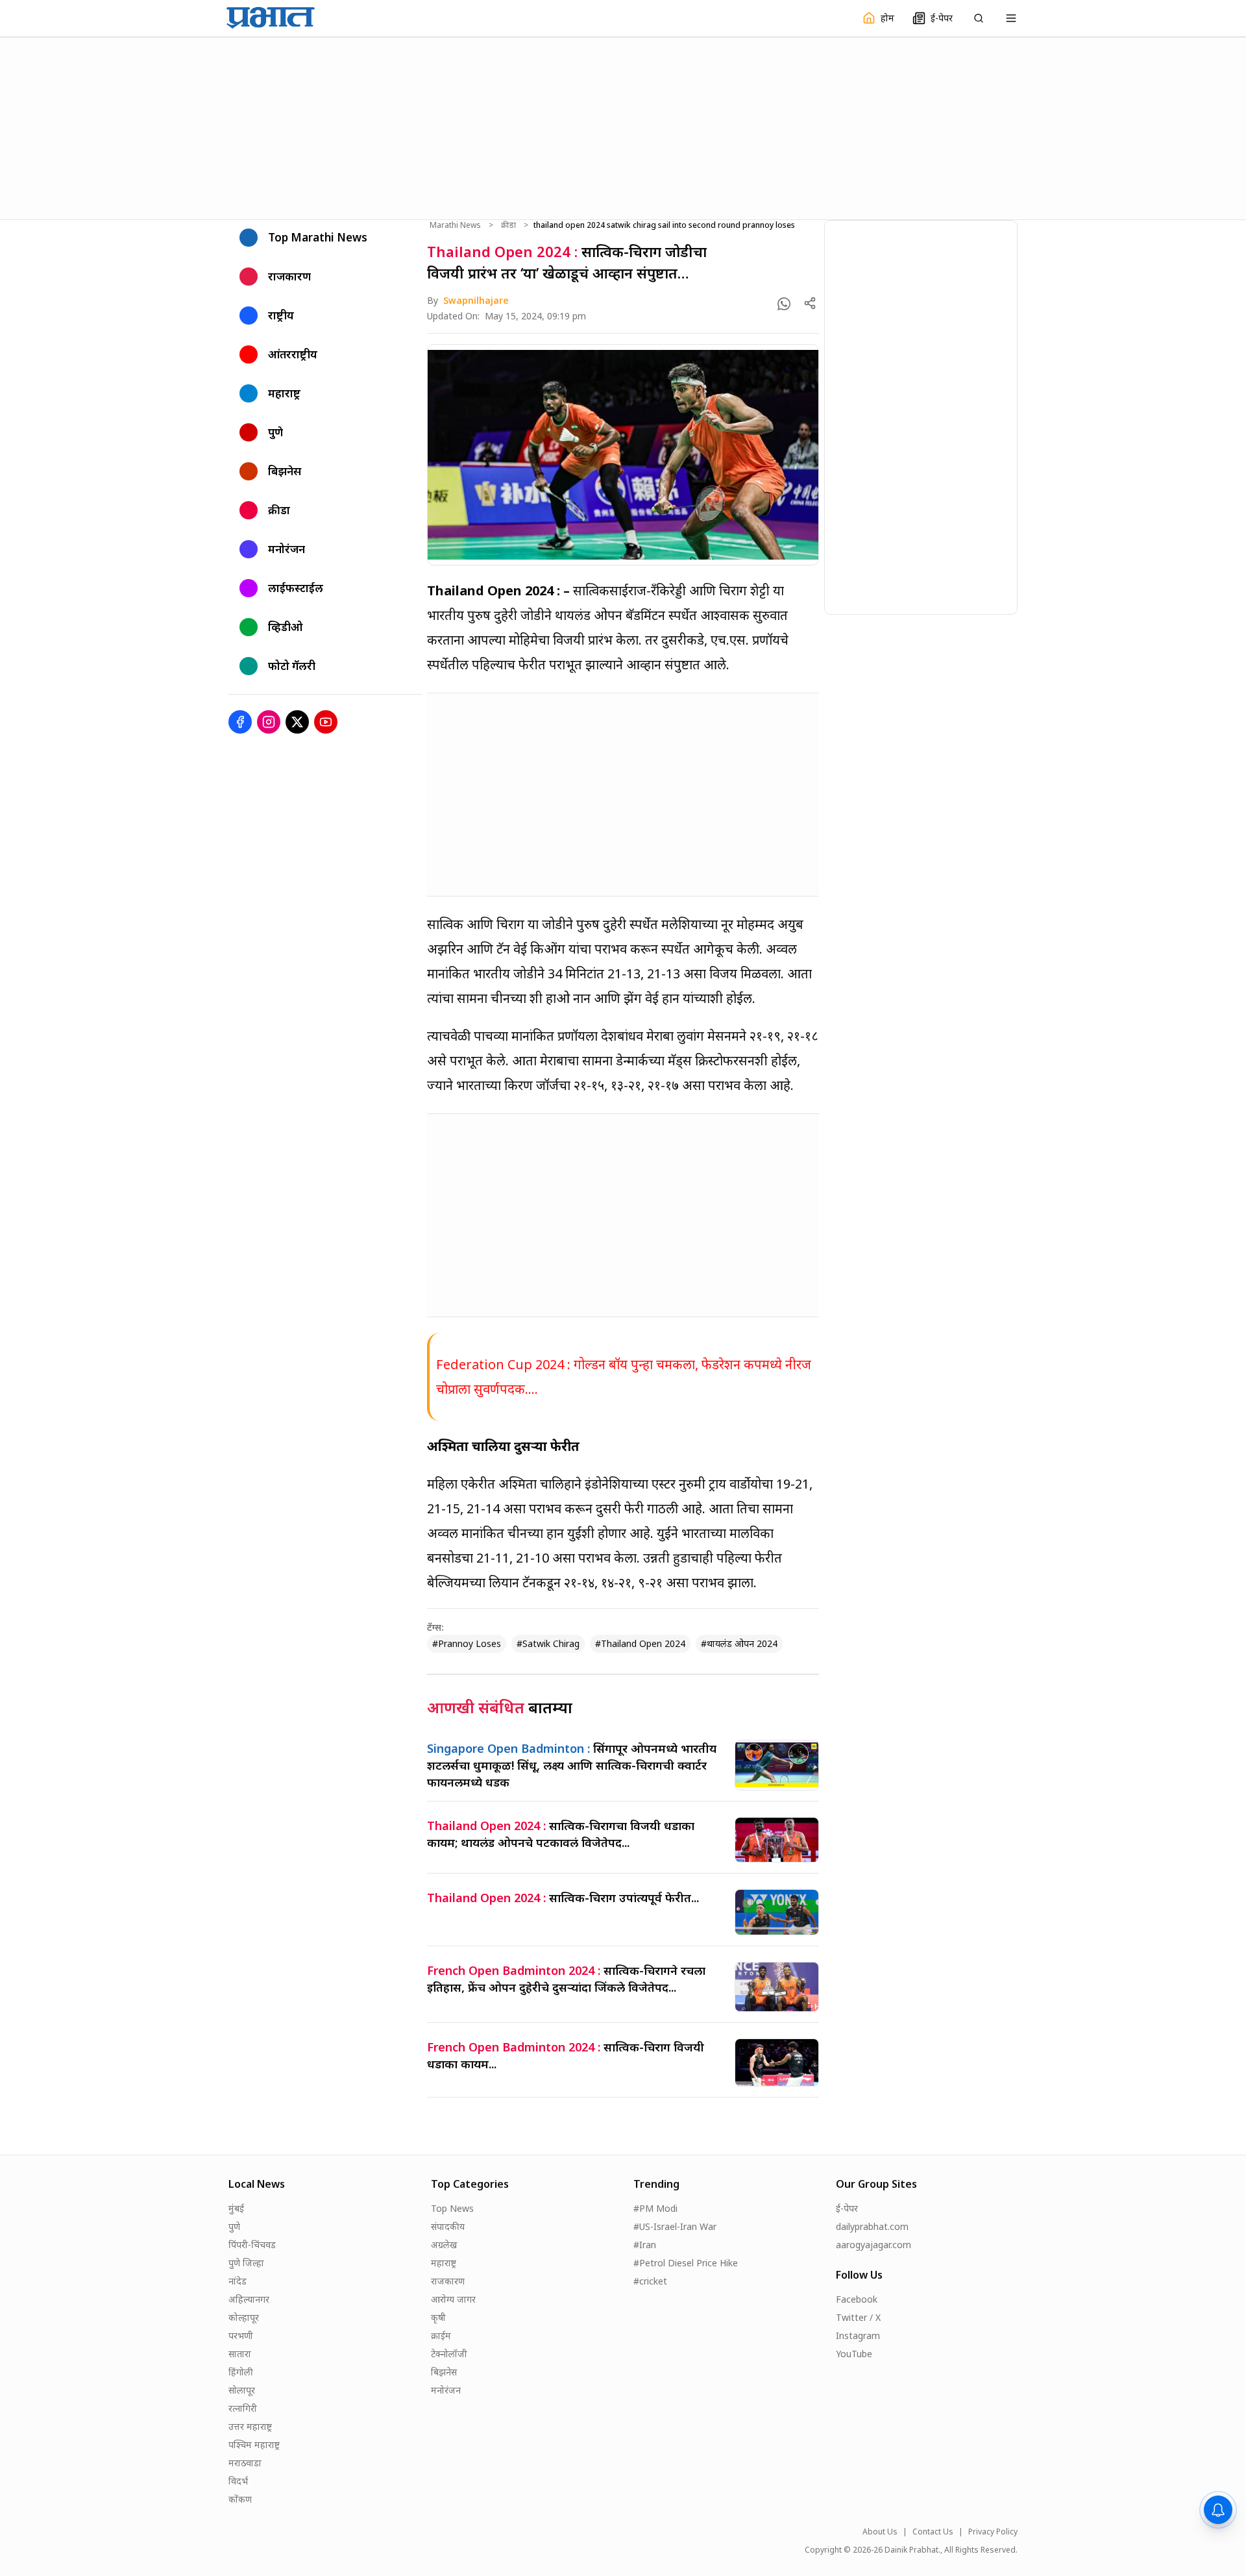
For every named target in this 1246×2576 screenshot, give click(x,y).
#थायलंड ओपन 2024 (739, 1643)
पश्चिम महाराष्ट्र (254, 2445)
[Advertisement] (623, 127)
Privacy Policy (993, 2532)
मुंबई (236, 2208)
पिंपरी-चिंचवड (252, 2245)
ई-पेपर (847, 2208)
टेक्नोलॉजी (449, 2354)
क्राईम (441, 2335)
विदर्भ (238, 2481)
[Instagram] (269, 722)
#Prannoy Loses (467, 1643)
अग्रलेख (444, 2245)
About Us (880, 2532)
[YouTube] (326, 722)
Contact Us (933, 2532)
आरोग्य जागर (453, 2299)
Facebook (857, 2299)
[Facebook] (240, 722)
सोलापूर (242, 2390)
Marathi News (455, 225)
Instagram (858, 2335)
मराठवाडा (245, 2463)
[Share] (810, 303)
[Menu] (1011, 18)
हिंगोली (241, 2372)
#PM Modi (655, 2208)
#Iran (645, 2245)
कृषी (438, 2317)
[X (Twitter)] (297, 722)
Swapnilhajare (476, 300)
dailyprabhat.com (872, 2226)
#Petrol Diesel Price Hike (686, 2263)
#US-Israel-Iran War (675, 2226)
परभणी (241, 2335)
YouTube (854, 2354)
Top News (452, 2208)
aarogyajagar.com (873, 2245)
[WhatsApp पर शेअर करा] (784, 304)
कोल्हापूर (244, 2317)
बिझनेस (444, 2372)
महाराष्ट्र (444, 2263)
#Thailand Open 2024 (640, 1643)
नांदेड (238, 2281)
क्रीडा (508, 225)
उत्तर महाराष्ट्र (250, 2426)
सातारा (240, 2354)
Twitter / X (858, 2317)
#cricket (650, 2281)
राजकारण (448, 2281)
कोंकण (240, 2499)
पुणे (234, 2226)
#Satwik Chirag (548, 1643)
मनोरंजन (446, 2390)
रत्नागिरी (243, 2408)
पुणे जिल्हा (246, 2263)
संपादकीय (448, 2226)
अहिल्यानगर (249, 2299)
